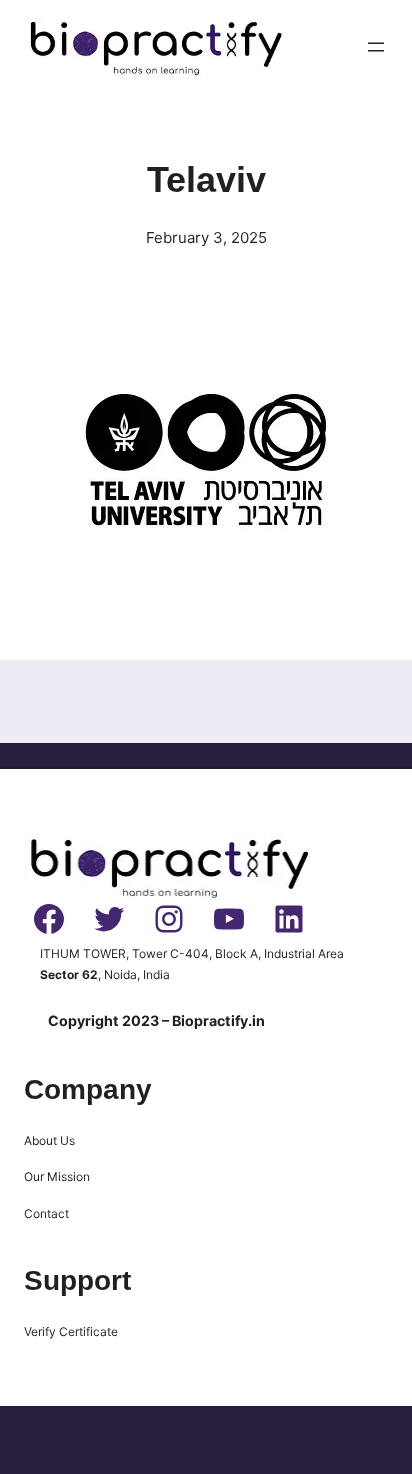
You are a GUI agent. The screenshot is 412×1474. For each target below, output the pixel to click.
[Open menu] (376, 47)
